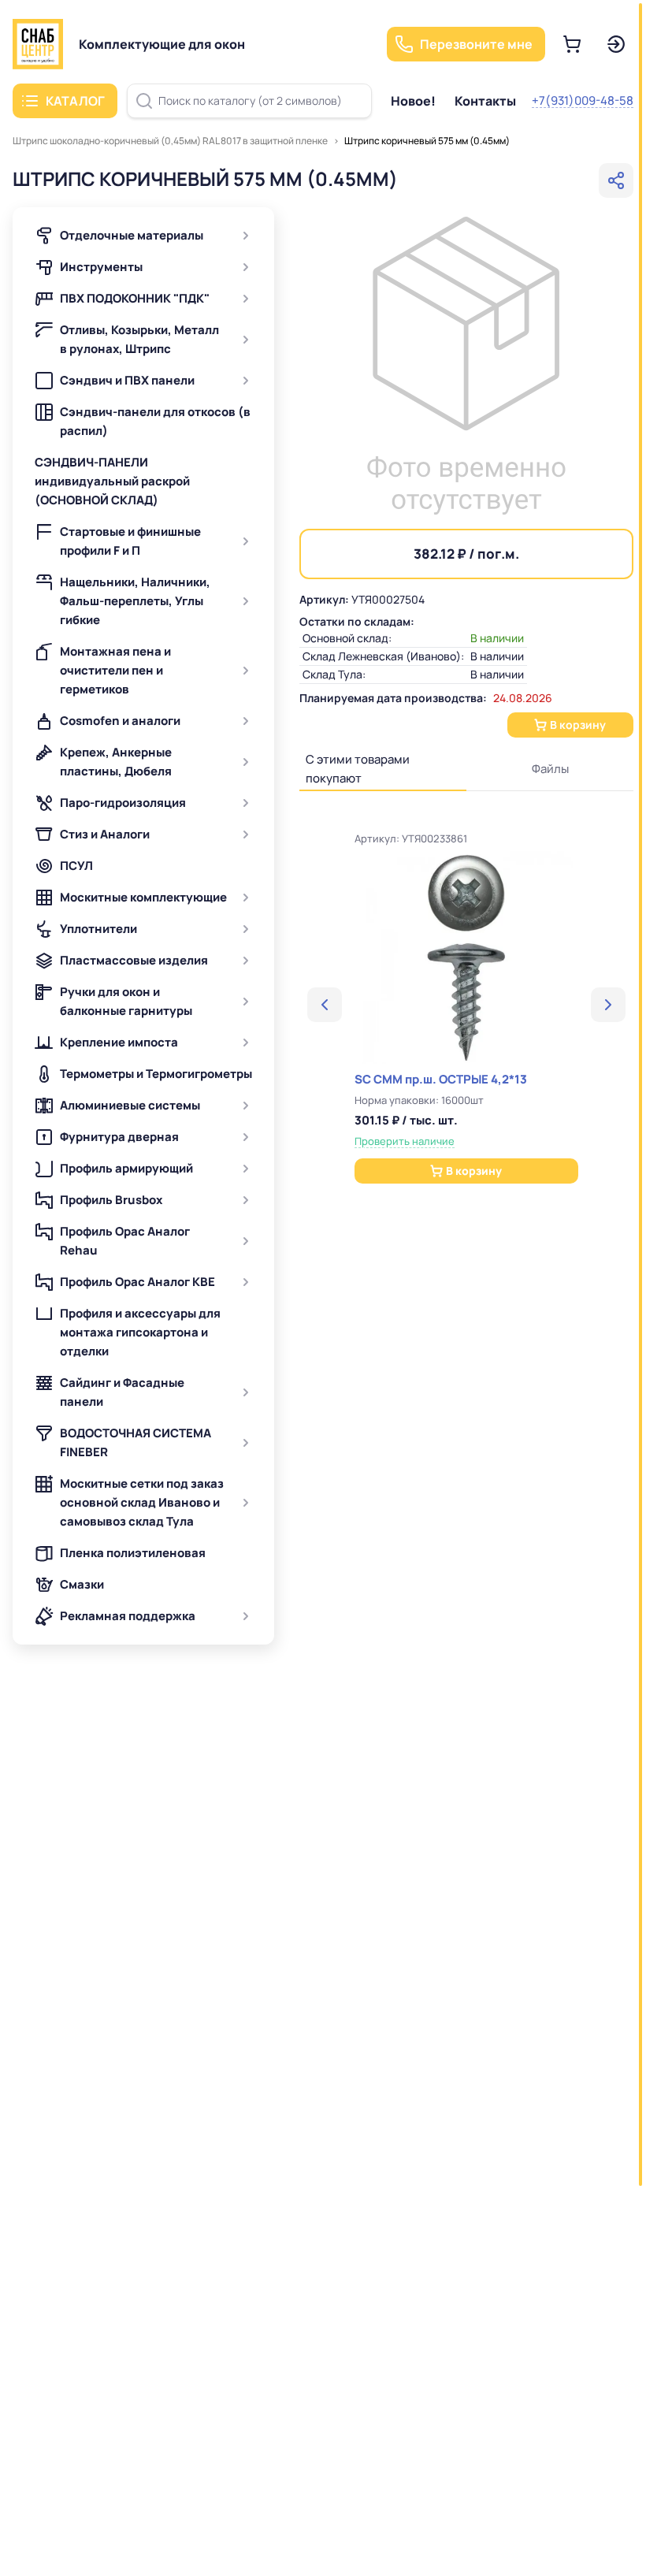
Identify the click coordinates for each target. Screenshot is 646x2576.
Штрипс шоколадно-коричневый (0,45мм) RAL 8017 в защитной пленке (170, 141)
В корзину (578, 725)
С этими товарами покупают (358, 769)
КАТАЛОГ (75, 101)
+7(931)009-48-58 (583, 100)
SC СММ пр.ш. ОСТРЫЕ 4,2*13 (441, 1079)
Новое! (413, 101)
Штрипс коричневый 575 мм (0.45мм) (427, 141)
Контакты (485, 101)
